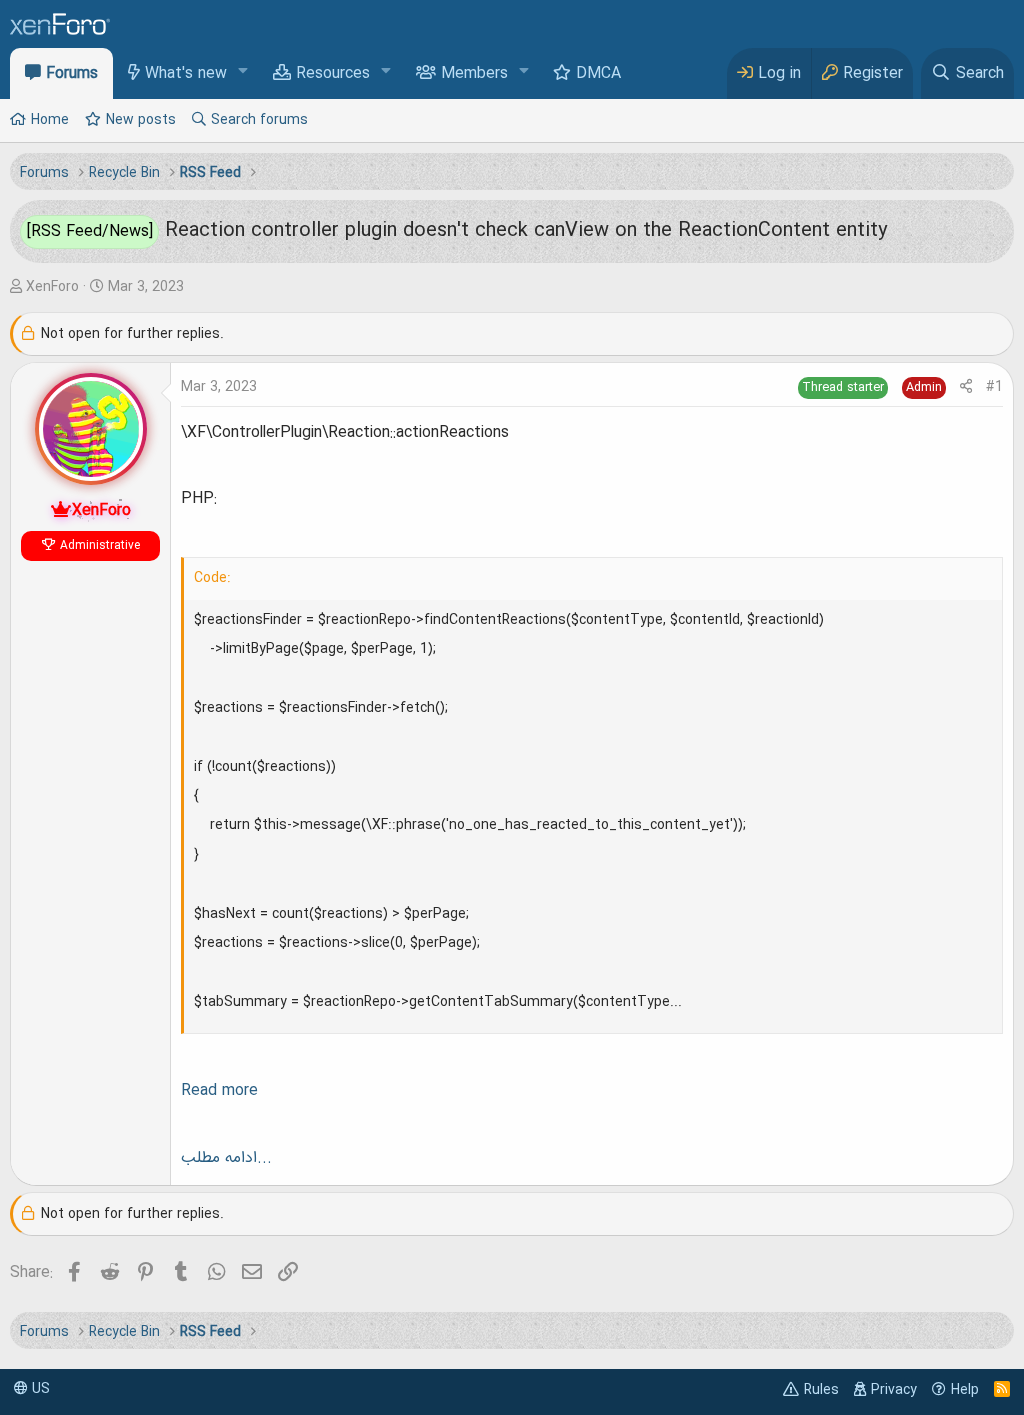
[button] (243, 72)
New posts (141, 120)
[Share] (966, 387)
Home (50, 120)
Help (965, 1390)
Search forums (259, 120)
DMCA (598, 74)
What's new (186, 74)
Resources (333, 74)
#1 (994, 387)
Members (474, 74)
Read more (219, 1091)
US (39, 1389)
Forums (72, 74)
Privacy (894, 1390)
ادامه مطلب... (226, 1158)
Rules (821, 1390)
